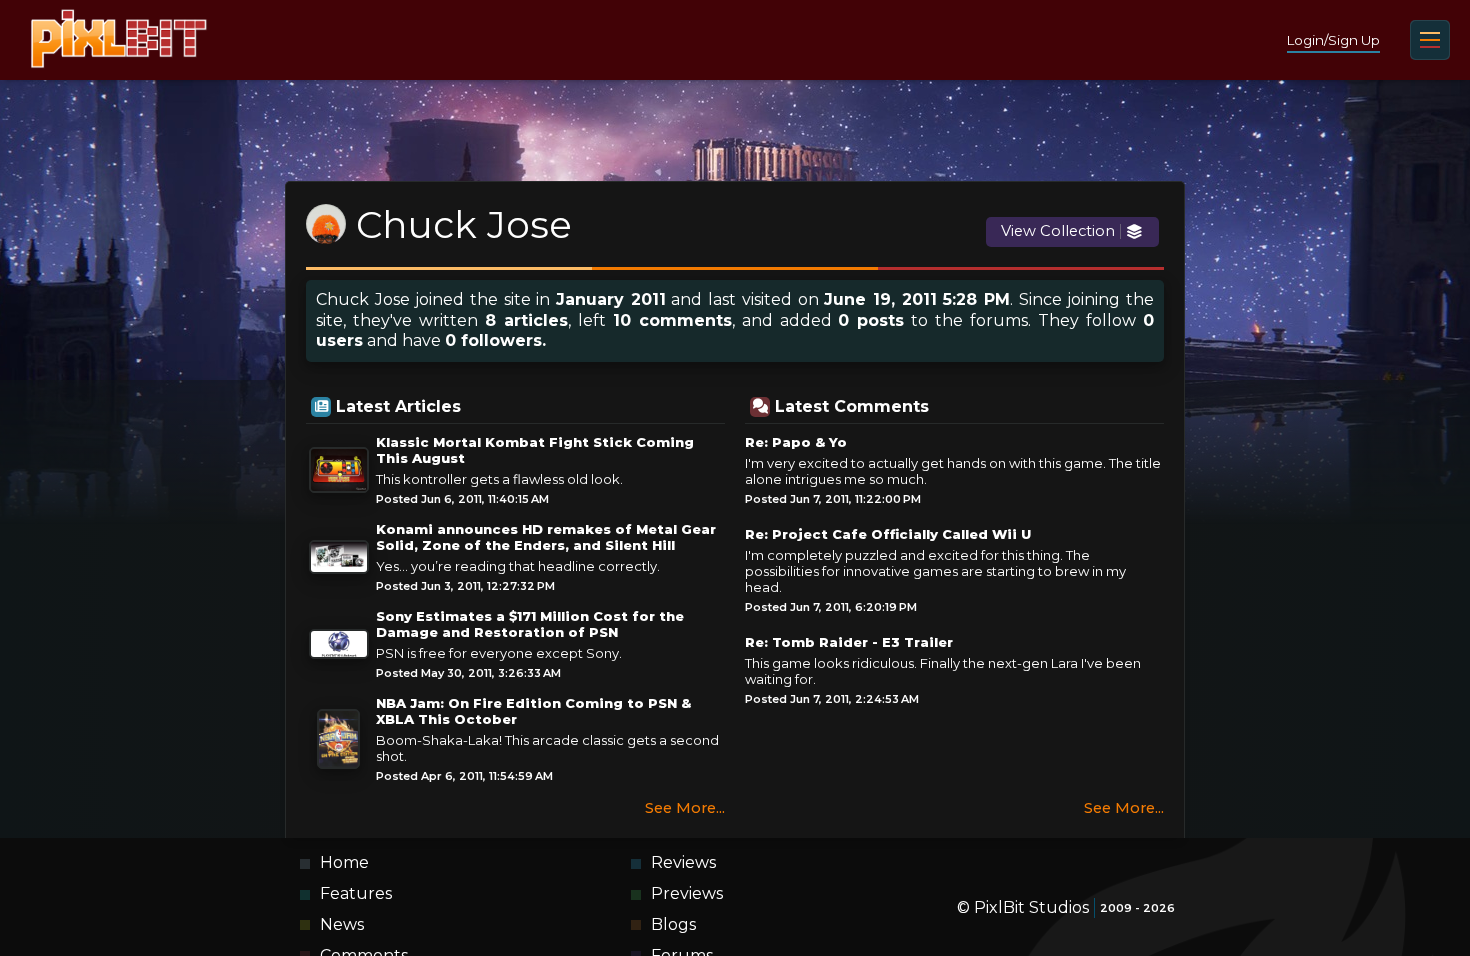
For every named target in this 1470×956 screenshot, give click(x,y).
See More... (685, 808)
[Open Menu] (1430, 40)
